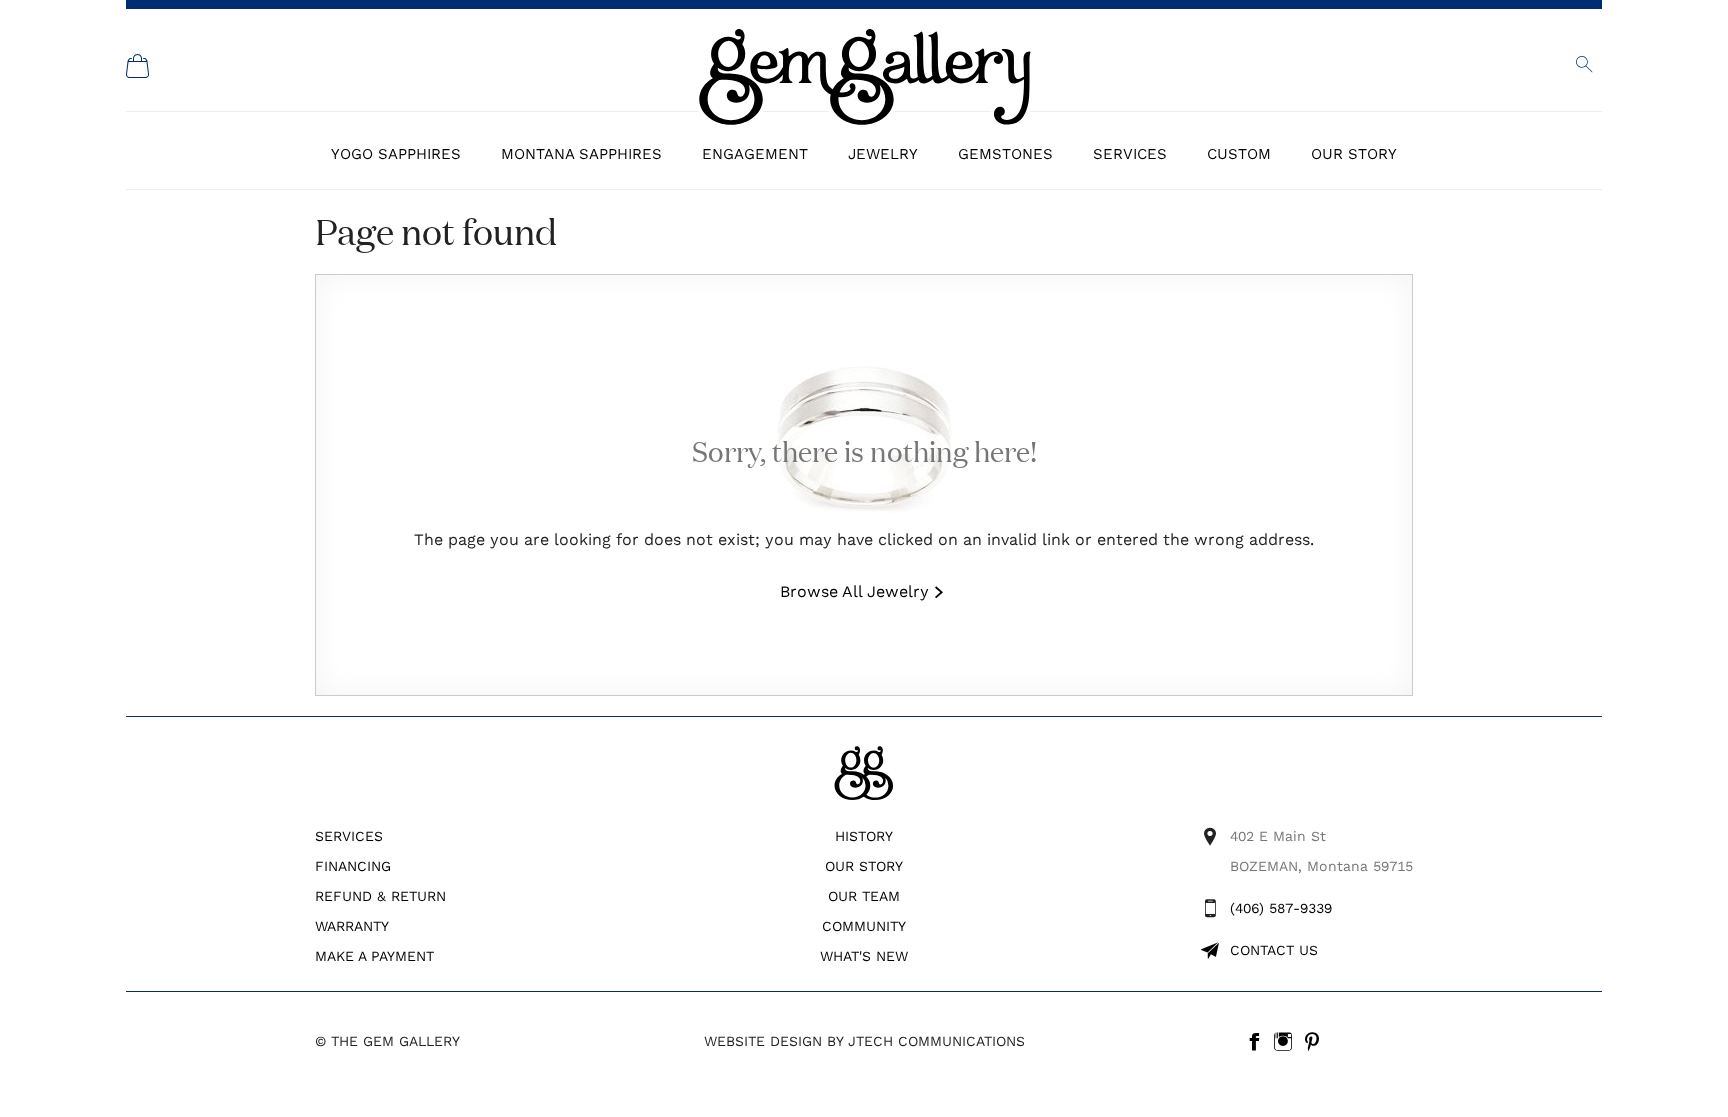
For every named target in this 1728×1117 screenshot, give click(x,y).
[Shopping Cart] (138, 66)
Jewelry (883, 154)
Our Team (864, 896)
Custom (1239, 154)
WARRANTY (352, 926)
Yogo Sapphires (396, 154)
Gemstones (1005, 154)
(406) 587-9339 (1281, 908)
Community (864, 926)
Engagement (755, 154)
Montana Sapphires (581, 154)
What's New (864, 956)
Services (1130, 154)
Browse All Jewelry (854, 591)
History (864, 836)
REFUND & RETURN (380, 896)
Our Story (1354, 154)
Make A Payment (374, 956)
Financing (353, 866)
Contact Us (1274, 950)
